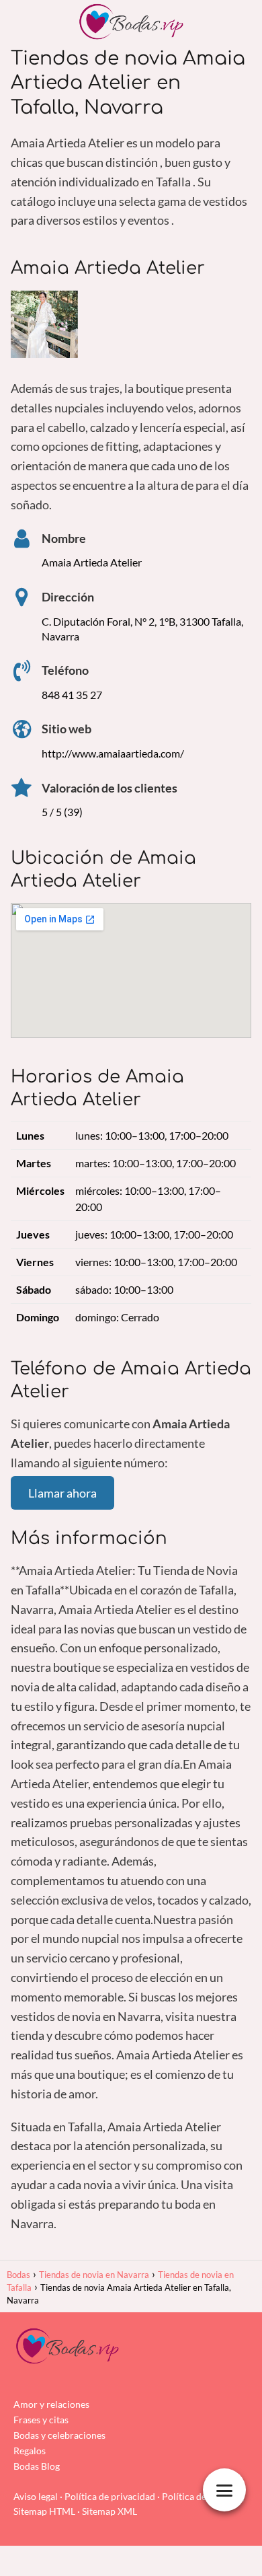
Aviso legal (36, 2496)
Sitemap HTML (44, 2511)
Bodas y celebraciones (59, 2435)
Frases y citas (41, 2420)
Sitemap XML (110, 2511)
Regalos (30, 2451)
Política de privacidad (110, 2496)
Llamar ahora (62, 1493)
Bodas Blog (37, 2466)
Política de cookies (201, 2496)
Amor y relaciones (51, 2404)
